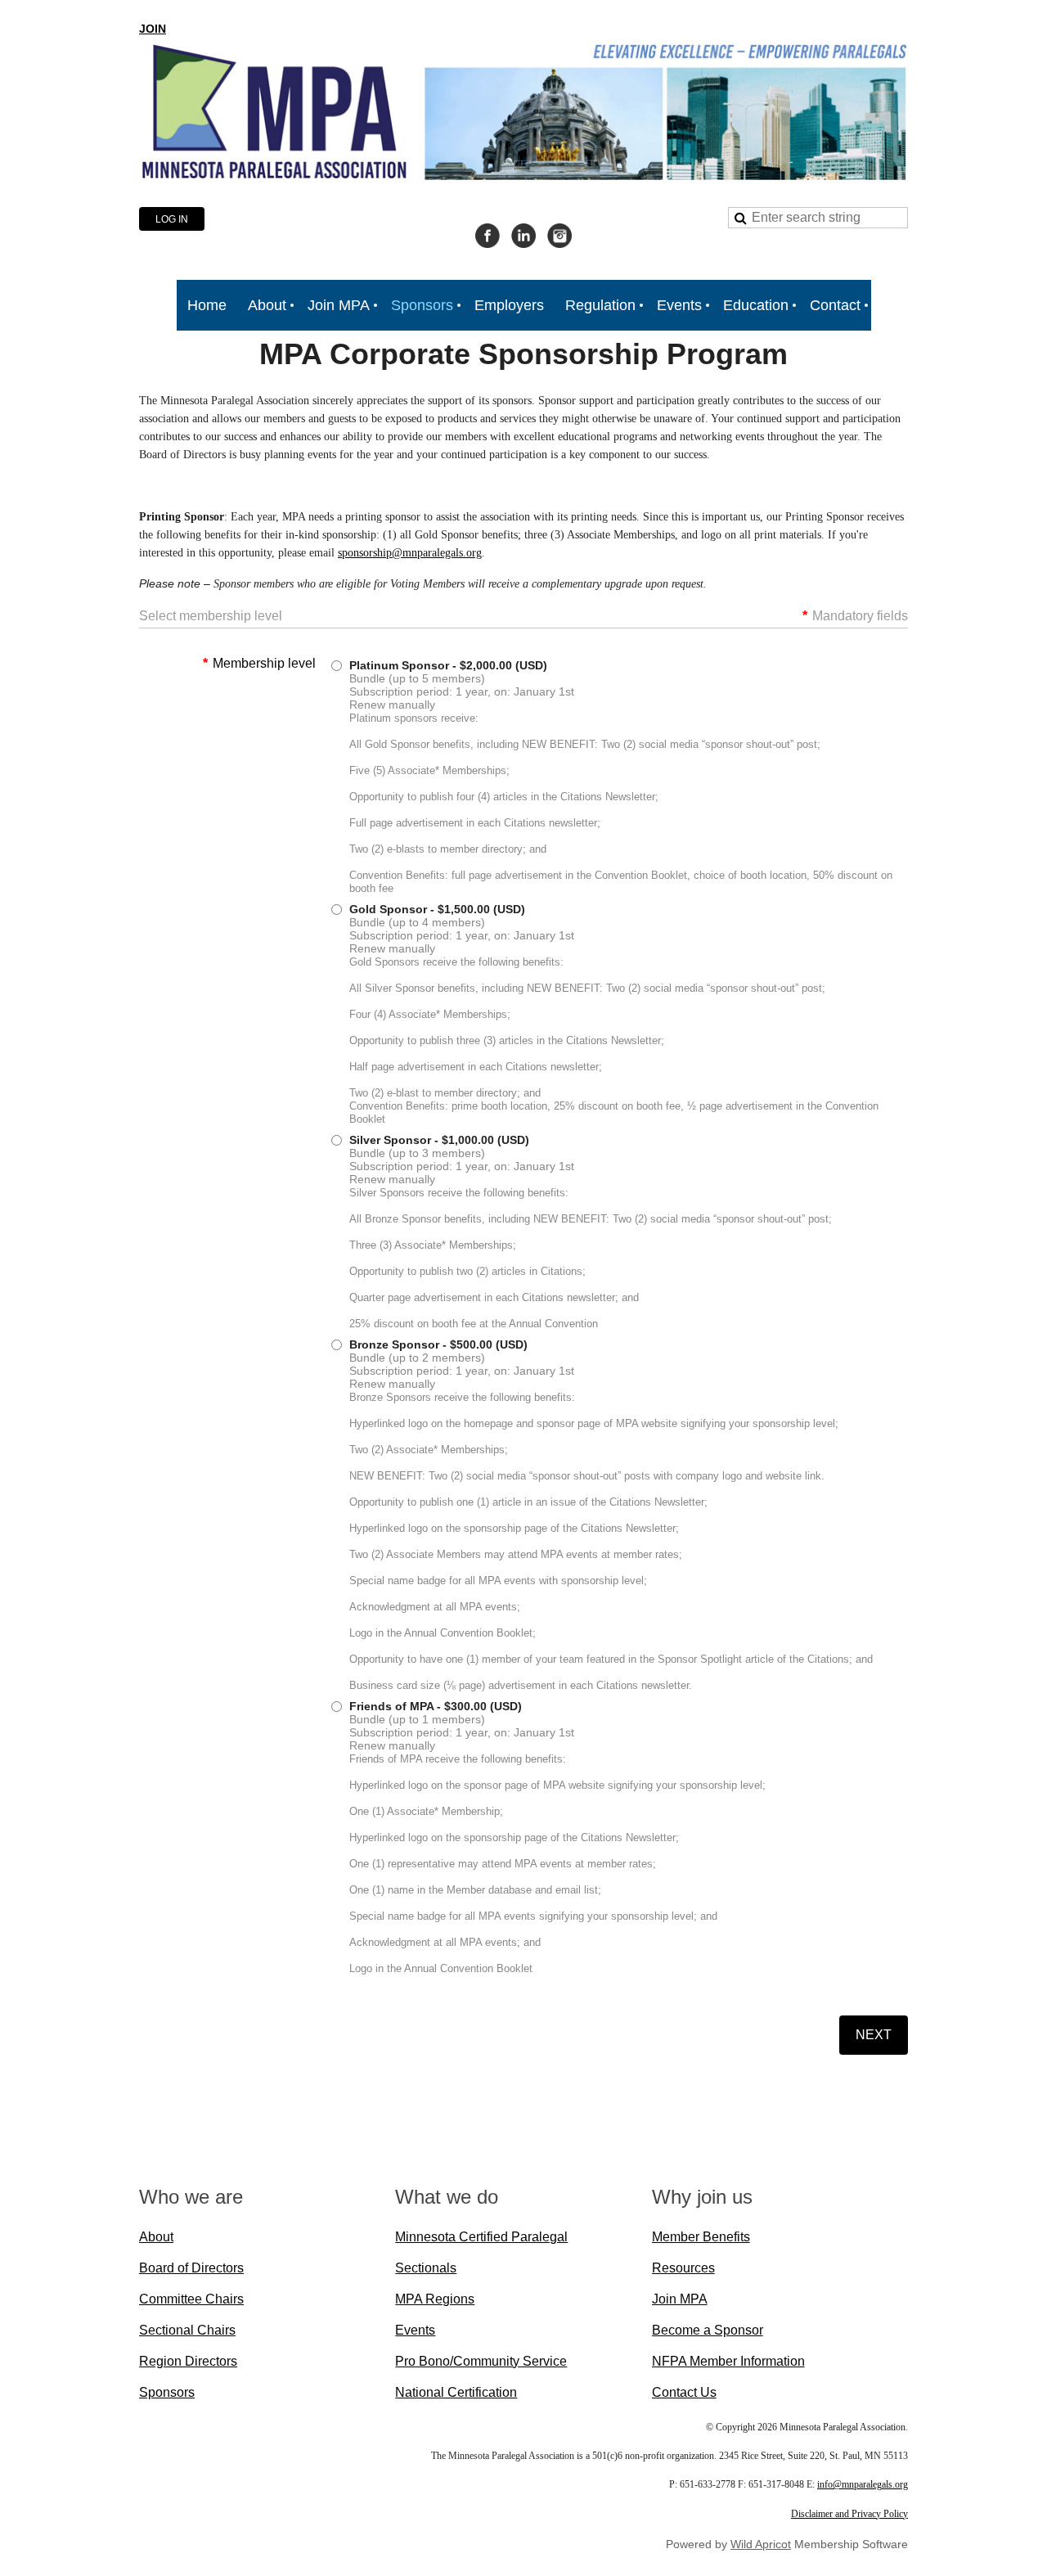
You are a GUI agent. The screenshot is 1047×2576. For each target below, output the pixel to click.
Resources (683, 2268)
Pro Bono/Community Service (481, 2361)
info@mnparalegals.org (863, 2484)
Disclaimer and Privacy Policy (849, 2514)
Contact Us (684, 2392)
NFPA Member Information (728, 2361)
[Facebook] (488, 236)
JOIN (153, 29)
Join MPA (680, 2299)
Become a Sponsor (708, 2330)
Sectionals (426, 2268)
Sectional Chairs (187, 2330)
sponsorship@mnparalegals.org (410, 553)
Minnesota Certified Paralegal (481, 2237)
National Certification (456, 2392)
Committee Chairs (191, 2299)
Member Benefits (701, 2237)
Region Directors (188, 2361)
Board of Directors (191, 2268)
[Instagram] (559, 236)
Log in (172, 219)
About (156, 2237)
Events (415, 2330)
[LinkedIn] (523, 236)
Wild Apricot (761, 2544)
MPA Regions (435, 2299)
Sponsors (167, 2392)
